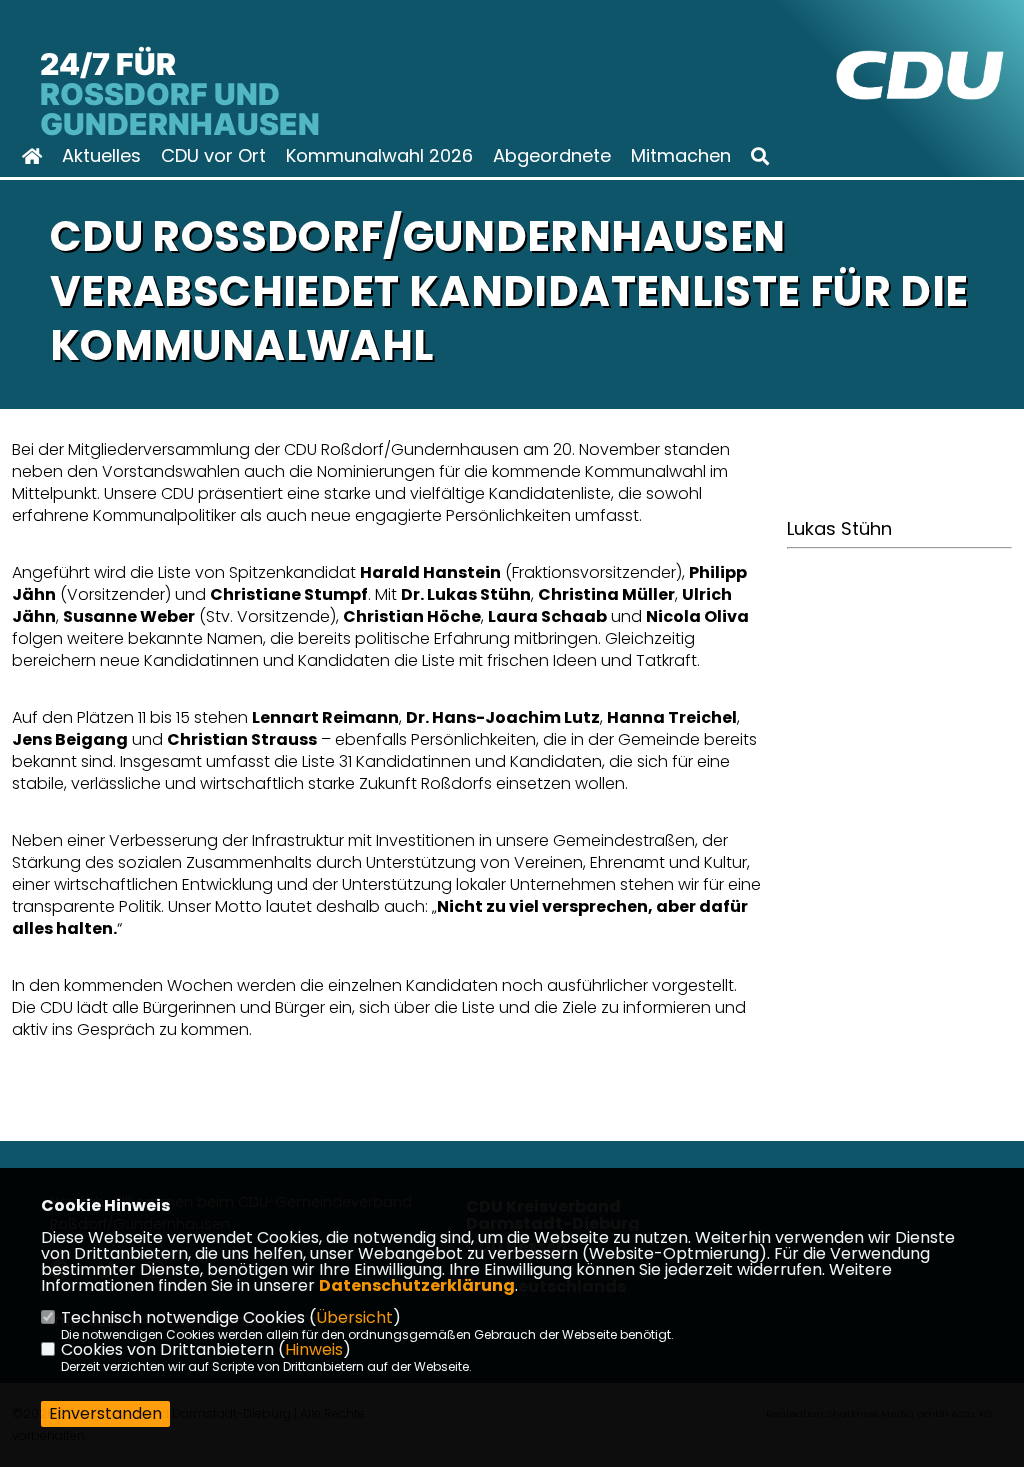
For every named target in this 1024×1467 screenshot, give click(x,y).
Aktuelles (101, 156)
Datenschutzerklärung (417, 1285)
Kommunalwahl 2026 (379, 156)
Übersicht (354, 1317)
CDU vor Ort (213, 156)
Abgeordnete (552, 156)
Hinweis (314, 1349)
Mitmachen (681, 156)
